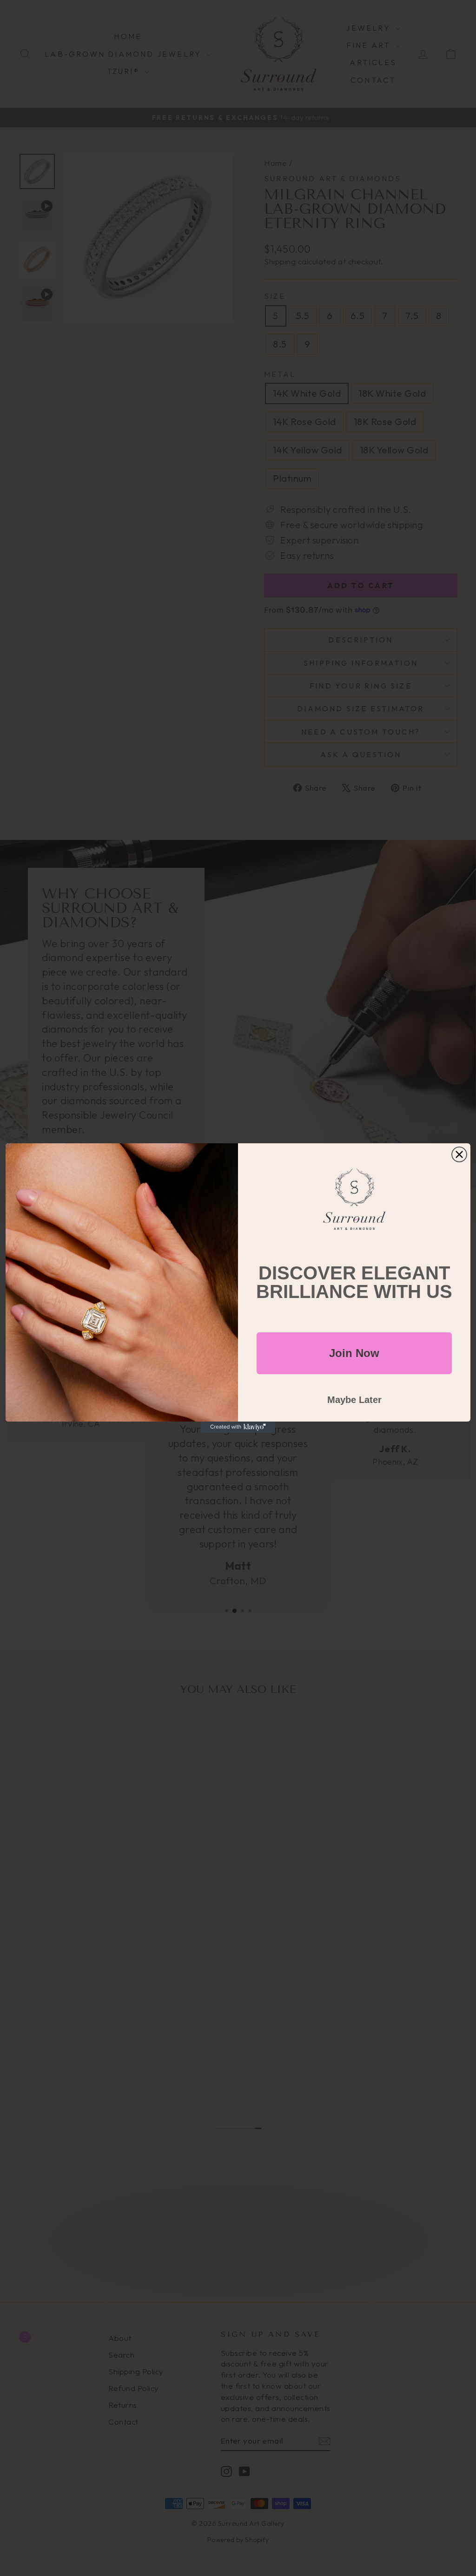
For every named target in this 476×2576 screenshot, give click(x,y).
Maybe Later (354, 1400)
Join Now (354, 1353)
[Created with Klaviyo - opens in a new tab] (238, 1427)
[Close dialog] (459, 1154)
